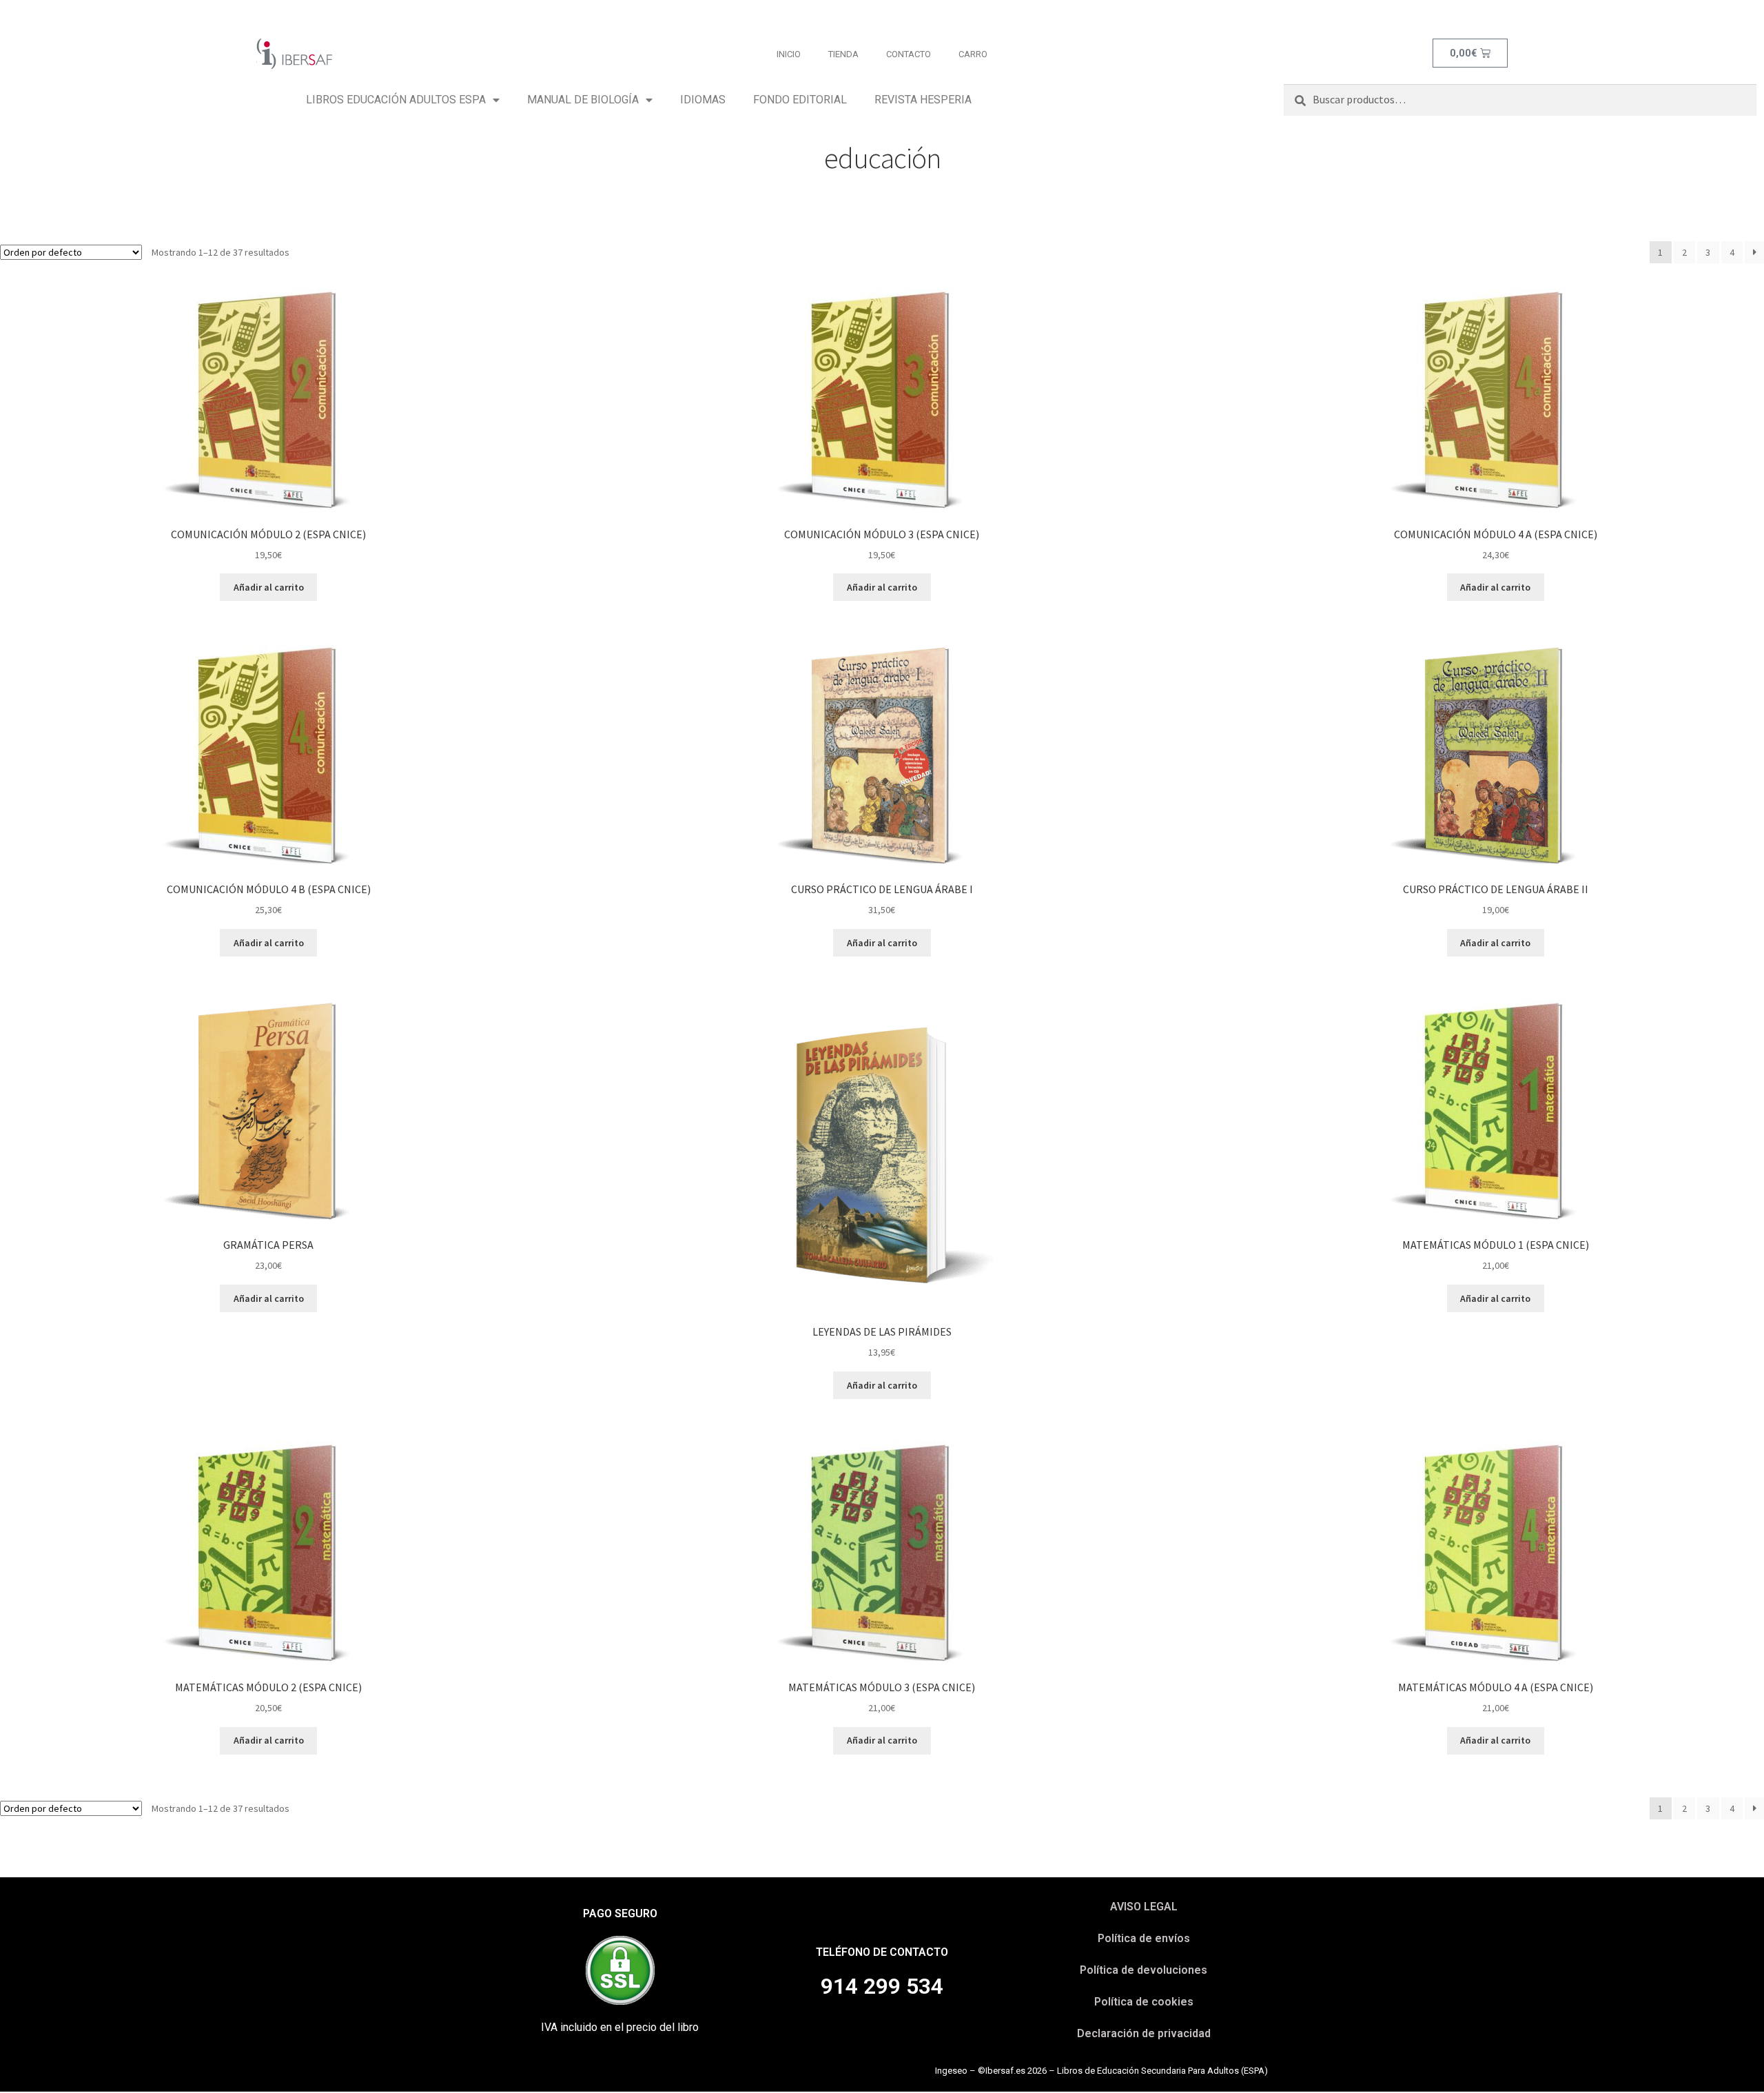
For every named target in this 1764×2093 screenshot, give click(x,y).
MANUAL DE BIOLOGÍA (583, 100)
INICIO (789, 54)
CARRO (973, 54)
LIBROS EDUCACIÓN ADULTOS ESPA (396, 100)
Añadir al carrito (269, 587)
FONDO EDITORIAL (800, 100)
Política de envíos (1144, 1938)
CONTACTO (909, 54)
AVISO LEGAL (1144, 1907)
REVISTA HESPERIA (923, 100)
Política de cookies (1144, 2002)
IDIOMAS (703, 100)
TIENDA (843, 54)
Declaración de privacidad (1144, 2033)
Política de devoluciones (1143, 1970)
